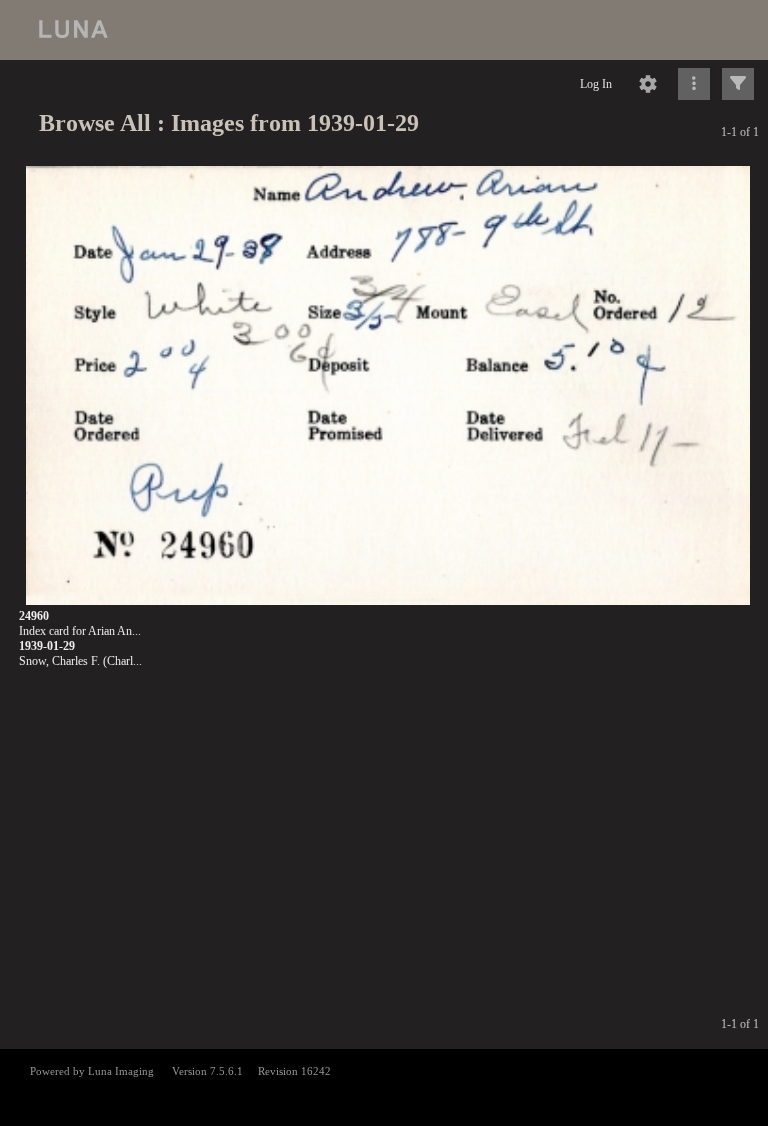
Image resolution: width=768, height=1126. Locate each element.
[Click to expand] (738, 84)
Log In (596, 84)
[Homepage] (384, 30)
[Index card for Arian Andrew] (388, 386)
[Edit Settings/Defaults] (648, 84)
